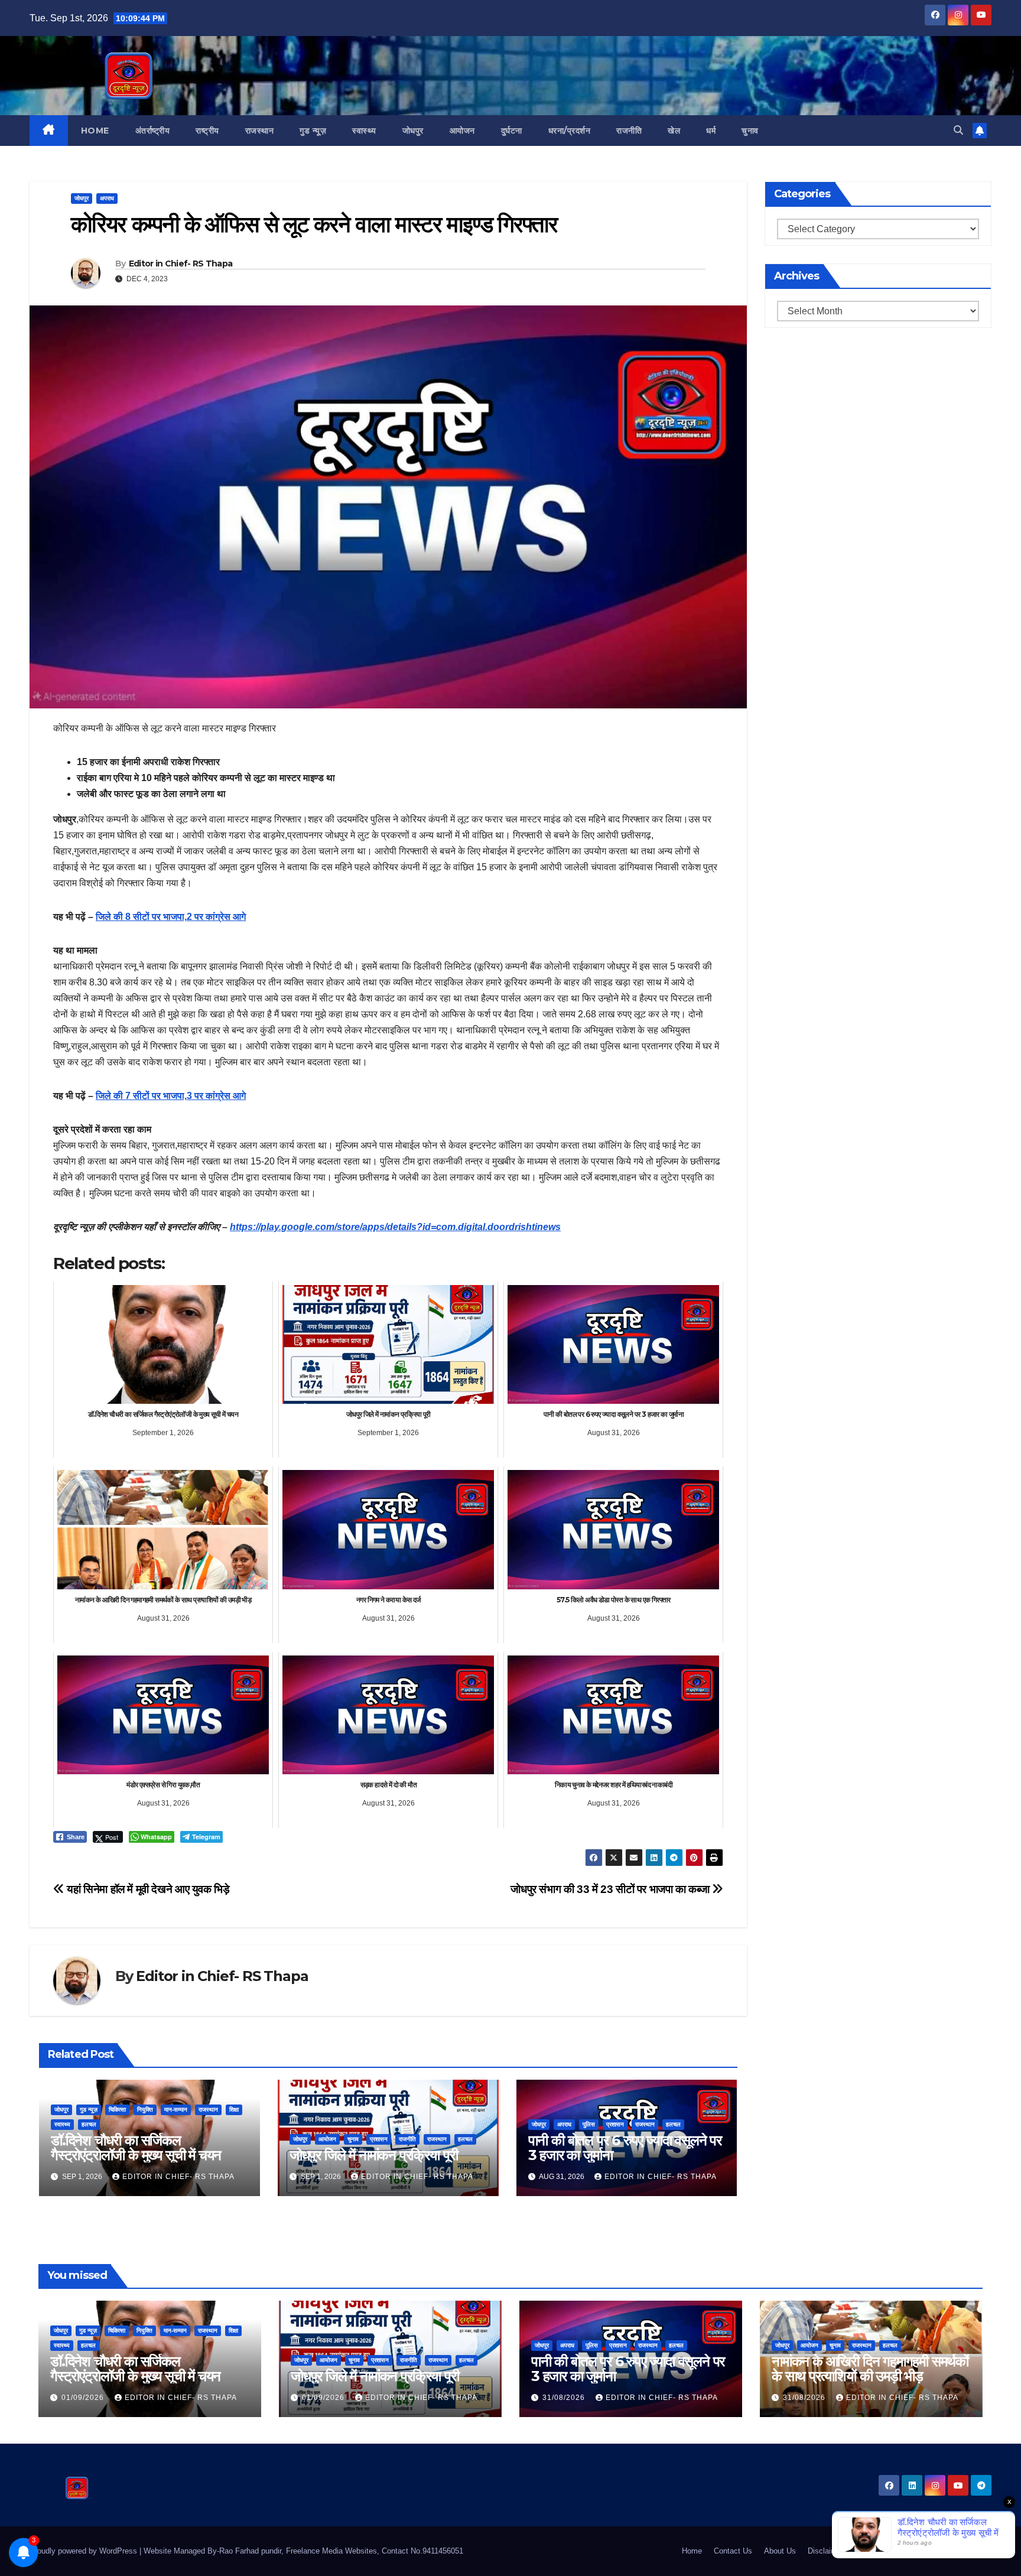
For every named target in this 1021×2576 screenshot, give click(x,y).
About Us (780, 2551)
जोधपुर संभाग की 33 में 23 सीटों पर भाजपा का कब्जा (611, 1889)
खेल (674, 131)
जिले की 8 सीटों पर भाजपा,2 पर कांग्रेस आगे (171, 917)
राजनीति (629, 131)
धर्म (711, 131)
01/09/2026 (84, 2398)
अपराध (107, 198)
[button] (958, 130)
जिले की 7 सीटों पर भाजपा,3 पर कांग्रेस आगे (171, 1096)
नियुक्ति (145, 2110)
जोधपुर (413, 131)
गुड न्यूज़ (313, 131)
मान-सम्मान (176, 2110)
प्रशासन (379, 2139)
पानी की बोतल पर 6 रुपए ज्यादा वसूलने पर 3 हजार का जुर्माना (625, 2148)
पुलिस (589, 2124)
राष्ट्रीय (207, 131)
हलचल (89, 2124)
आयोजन (462, 131)
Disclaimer (826, 2551)
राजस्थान (260, 131)
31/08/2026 (565, 2398)
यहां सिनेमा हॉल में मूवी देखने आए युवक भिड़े (147, 1889)
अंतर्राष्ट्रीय (153, 131)
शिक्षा (234, 2110)
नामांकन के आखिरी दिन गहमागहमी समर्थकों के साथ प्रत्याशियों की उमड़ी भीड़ (870, 2369)
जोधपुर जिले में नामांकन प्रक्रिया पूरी (374, 2155)
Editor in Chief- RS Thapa (181, 264)
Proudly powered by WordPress (84, 2551)
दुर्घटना (512, 131)
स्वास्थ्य (364, 131)
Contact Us (733, 2551)
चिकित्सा (117, 2110)
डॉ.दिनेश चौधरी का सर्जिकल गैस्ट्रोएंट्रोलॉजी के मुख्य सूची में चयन (136, 2148)
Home (95, 131)
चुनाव (750, 131)
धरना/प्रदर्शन (570, 131)
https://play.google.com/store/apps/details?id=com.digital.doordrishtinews (395, 1227)
